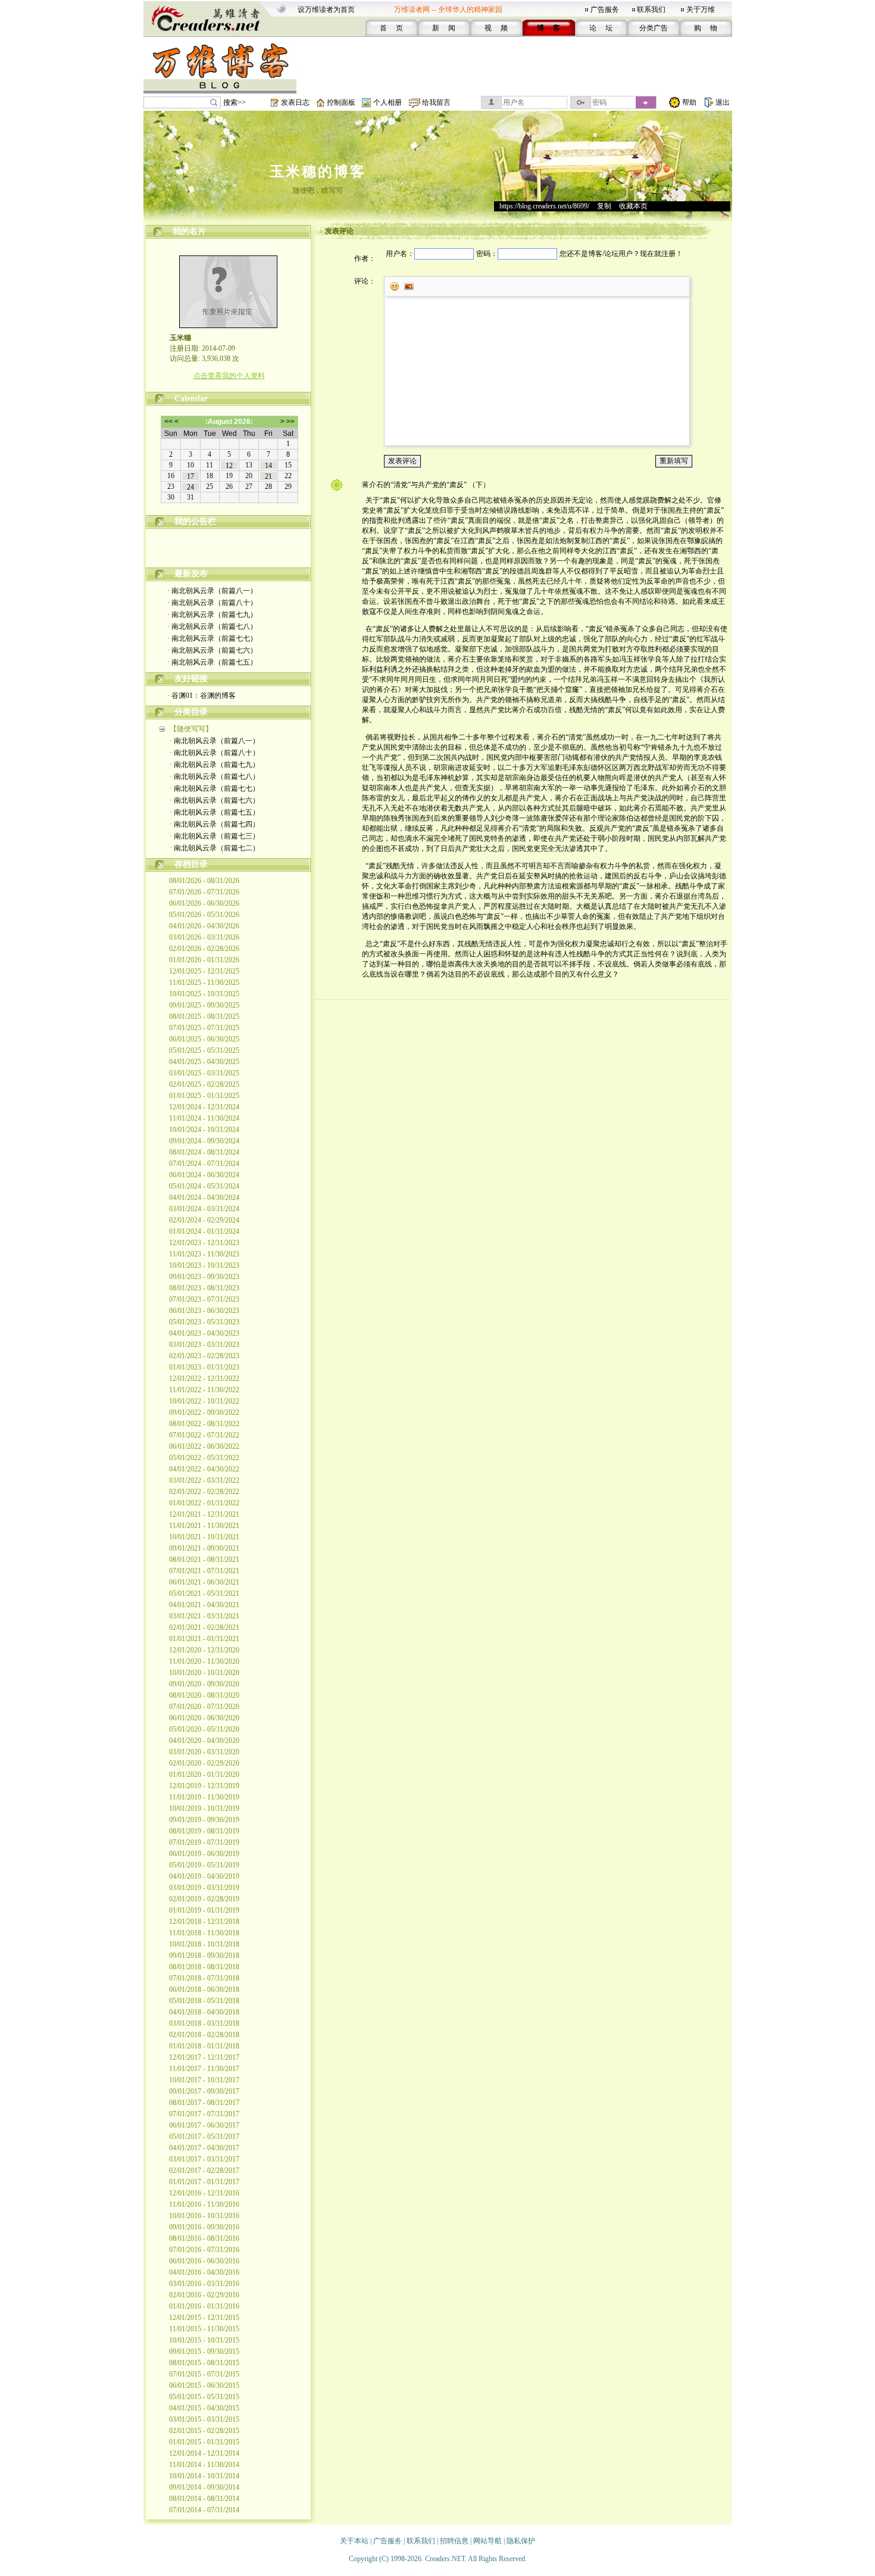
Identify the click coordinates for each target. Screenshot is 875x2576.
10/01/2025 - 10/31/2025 (204, 994)
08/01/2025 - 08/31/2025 (204, 1016)
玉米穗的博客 (318, 171)
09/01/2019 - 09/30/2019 (204, 1820)
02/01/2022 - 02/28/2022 (204, 1492)
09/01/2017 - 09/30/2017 (204, 2091)
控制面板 (341, 102)
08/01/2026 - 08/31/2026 (204, 881)
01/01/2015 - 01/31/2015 (204, 2442)
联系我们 (651, 10)
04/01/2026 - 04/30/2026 (204, 926)
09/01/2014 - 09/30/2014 (204, 2487)
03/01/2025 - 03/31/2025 (204, 1073)
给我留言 (436, 102)
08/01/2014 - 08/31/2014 (204, 2499)
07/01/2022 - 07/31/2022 (204, 1435)
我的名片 (189, 231)
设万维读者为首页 (326, 10)
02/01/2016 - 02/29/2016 (204, 2295)
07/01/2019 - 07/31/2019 (204, 1842)
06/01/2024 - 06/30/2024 (204, 1175)
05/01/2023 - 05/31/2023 (204, 1322)
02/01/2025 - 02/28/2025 (204, 1084)
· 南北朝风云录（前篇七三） (215, 836)
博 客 (549, 28)
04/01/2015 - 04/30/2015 (204, 2408)
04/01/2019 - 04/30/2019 (204, 1876)
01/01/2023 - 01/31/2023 (204, 1367)
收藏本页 (633, 206)
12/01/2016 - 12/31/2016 (204, 2193)
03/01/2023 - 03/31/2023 (204, 1345)
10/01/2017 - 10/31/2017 (204, 2080)
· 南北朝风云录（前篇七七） (212, 638)
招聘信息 (454, 2541)
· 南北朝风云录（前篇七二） (215, 848)
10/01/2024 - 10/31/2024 (204, 1130)
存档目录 (191, 864)
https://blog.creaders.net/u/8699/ (544, 206)
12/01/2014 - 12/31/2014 (204, 2453)
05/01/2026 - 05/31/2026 (204, 915)
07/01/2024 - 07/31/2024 (204, 1164)
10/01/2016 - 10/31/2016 (204, 2216)
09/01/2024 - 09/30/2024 (204, 1141)
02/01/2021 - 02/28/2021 (204, 1627)
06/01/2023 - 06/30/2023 (204, 1311)
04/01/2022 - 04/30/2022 (204, 1469)
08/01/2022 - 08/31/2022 (204, 1424)
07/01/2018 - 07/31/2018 (204, 1978)
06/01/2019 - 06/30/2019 (204, 1854)
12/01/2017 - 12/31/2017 (204, 2057)
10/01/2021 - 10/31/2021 (204, 1537)
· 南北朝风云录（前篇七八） (212, 626)
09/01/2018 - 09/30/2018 (204, 1956)
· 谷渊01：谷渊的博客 (201, 696)
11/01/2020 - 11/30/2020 (204, 1661)
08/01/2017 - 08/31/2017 (204, 2103)
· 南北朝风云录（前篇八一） (212, 591)
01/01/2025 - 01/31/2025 (204, 1096)
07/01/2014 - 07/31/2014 (204, 2510)
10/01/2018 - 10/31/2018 (204, 1944)
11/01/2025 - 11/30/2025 (204, 983)
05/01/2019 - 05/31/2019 (204, 1865)
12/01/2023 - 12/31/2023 (204, 1243)
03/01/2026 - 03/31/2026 (204, 937)
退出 (723, 102)
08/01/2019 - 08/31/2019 (204, 1831)
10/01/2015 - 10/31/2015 (204, 2340)
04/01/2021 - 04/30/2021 (204, 1605)
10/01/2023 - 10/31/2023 (204, 1265)
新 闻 (444, 28)
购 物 (706, 28)
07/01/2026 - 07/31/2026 (204, 892)
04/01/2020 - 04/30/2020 (204, 1741)
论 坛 (601, 28)
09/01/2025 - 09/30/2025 (204, 1005)
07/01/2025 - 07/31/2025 (204, 1028)
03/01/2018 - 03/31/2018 (204, 2023)
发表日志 (295, 102)
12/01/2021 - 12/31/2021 (204, 1514)
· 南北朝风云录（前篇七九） (212, 615)
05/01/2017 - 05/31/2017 (204, 2137)
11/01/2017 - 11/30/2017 (204, 2069)
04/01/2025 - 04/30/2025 (204, 1062)
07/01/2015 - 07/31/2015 (204, 2374)
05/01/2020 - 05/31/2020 (204, 1729)
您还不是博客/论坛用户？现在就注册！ (621, 254)
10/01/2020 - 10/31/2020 (204, 1673)
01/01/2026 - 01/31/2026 (204, 960)
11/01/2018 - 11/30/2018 (204, 1933)
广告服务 (605, 10)
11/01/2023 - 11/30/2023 (204, 1254)
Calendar (191, 399)
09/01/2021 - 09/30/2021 (204, 1548)
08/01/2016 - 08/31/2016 (204, 2238)
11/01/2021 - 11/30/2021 (204, 1526)
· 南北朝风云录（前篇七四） (215, 824)
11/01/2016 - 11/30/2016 (204, 2204)
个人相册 (387, 102)
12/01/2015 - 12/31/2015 (204, 2318)
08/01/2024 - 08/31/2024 (204, 1152)
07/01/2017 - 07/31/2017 (204, 2114)
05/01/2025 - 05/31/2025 (204, 1050)
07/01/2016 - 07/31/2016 (204, 2250)
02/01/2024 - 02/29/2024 (204, 1220)
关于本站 (354, 2541)
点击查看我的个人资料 (229, 376)
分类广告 (654, 28)
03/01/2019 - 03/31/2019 (204, 1888)
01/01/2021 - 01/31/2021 (204, 1639)
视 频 (496, 28)
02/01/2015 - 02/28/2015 (204, 2431)
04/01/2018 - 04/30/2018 (204, 2012)
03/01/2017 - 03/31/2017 (204, 2159)
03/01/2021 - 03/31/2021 (204, 1616)
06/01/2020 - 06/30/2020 (204, 1718)
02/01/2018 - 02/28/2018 (204, 2035)
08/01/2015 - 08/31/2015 (204, 2363)
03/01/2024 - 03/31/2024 (204, 1209)
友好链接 (191, 679)
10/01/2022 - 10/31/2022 (204, 1401)
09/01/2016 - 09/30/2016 (204, 2227)
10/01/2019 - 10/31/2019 (204, 1808)
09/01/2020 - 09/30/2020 (204, 1684)
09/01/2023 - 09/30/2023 (204, 1277)
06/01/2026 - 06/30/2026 (204, 903)
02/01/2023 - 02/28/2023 (204, 1356)
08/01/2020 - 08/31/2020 (204, 1695)
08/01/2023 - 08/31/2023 (204, 1288)
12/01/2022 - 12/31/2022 (204, 1379)
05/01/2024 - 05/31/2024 (204, 1186)
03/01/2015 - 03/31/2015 (204, 2419)
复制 (604, 206)
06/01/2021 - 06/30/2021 (204, 1582)
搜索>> (235, 102)
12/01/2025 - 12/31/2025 (204, 971)
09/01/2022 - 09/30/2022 (204, 1412)
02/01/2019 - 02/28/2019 (204, 1899)
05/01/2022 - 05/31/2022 (204, 1458)
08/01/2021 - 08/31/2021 (204, 1560)
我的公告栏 (195, 521)
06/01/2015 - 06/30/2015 (204, 2385)
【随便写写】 (191, 729)
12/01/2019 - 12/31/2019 (204, 1786)
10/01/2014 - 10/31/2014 (204, 2476)
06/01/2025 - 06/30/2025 (204, 1039)
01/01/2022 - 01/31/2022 (204, 1503)
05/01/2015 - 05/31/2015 (204, 2397)
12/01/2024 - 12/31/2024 (204, 1107)
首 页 (391, 28)
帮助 (689, 102)
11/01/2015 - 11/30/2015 (204, 2329)
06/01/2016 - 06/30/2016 (204, 2261)
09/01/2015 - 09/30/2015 (204, 2352)
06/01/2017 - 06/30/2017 (204, 2125)
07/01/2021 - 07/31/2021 (204, 1571)
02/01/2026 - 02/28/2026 (204, 949)
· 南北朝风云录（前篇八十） (212, 603)
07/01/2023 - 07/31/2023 (204, 1299)
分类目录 (191, 712)
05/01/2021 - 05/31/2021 (204, 1593)
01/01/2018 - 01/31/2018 (204, 2046)
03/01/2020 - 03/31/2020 (204, 1752)
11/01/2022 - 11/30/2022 (204, 1390)
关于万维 (701, 10)
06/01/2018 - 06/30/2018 (204, 1989)
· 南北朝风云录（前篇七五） (212, 662)
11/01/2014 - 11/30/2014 (204, 2465)
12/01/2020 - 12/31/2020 (204, 1650)
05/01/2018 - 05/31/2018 (204, 2001)
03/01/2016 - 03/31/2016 (204, 2284)
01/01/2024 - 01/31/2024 (204, 1231)
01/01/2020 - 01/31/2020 (204, 1774)
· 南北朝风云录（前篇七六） (212, 650)
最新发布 (191, 574)
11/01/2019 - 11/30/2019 (204, 1797)
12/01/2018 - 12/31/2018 (204, 1922)
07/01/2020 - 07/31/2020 (204, 1707)
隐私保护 (521, 2541)
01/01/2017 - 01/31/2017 (204, 2182)
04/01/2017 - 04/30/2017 (204, 2148)
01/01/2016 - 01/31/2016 (204, 2306)
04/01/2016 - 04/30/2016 (204, 2272)
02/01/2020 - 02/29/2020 (204, 1763)
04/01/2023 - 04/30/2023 (204, 1333)
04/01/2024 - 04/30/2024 (204, 1197)
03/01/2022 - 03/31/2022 (204, 1480)
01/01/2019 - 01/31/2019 (204, 1910)
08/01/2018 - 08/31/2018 (204, 1967)
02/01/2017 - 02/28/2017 (204, 2170)
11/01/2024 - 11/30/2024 (204, 1118)
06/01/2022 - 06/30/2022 (204, 1446)
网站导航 (487, 2541)
